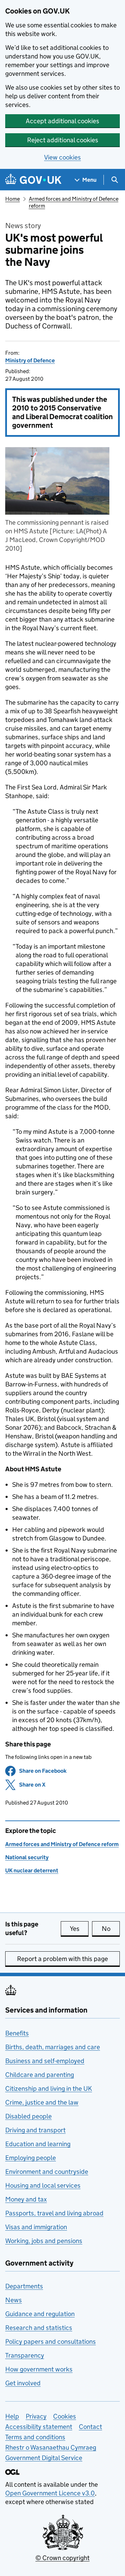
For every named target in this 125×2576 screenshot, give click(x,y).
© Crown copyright (62, 2558)
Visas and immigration (36, 2227)
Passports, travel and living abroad (54, 2213)
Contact (90, 2427)
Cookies (65, 2416)
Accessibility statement (39, 2427)
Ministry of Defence (30, 360)
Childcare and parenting (40, 2075)
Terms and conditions (35, 2437)
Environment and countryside (47, 2172)
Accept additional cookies (62, 121)
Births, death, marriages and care (53, 2047)
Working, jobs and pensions (44, 2241)
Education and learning (38, 2144)
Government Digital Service (44, 2458)
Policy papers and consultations (51, 2342)
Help (12, 2416)
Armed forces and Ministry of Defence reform (62, 1844)
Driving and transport (35, 2130)
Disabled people (28, 2116)
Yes (79, 1929)
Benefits (17, 2033)
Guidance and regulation (40, 2314)
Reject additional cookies (63, 140)
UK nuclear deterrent (32, 1870)
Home (12, 199)
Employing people (31, 2158)
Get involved (23, 2383)
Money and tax (26, 2199)
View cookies (62, 157)
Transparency (25, 2355)
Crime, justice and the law (42, 2102)
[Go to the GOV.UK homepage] (33, 180)
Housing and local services (43, 2185)
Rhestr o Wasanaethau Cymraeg (51, 2447)
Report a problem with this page (62, 1959)
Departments (24, 2286)
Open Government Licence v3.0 (50, 2493)
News (14, 2300)
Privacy (36, 2416)
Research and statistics (39, 2328)
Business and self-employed (45, 2061)
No (111, 1929)
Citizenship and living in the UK (49, 2089)
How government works (39, 2369)
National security (27, 1857)
